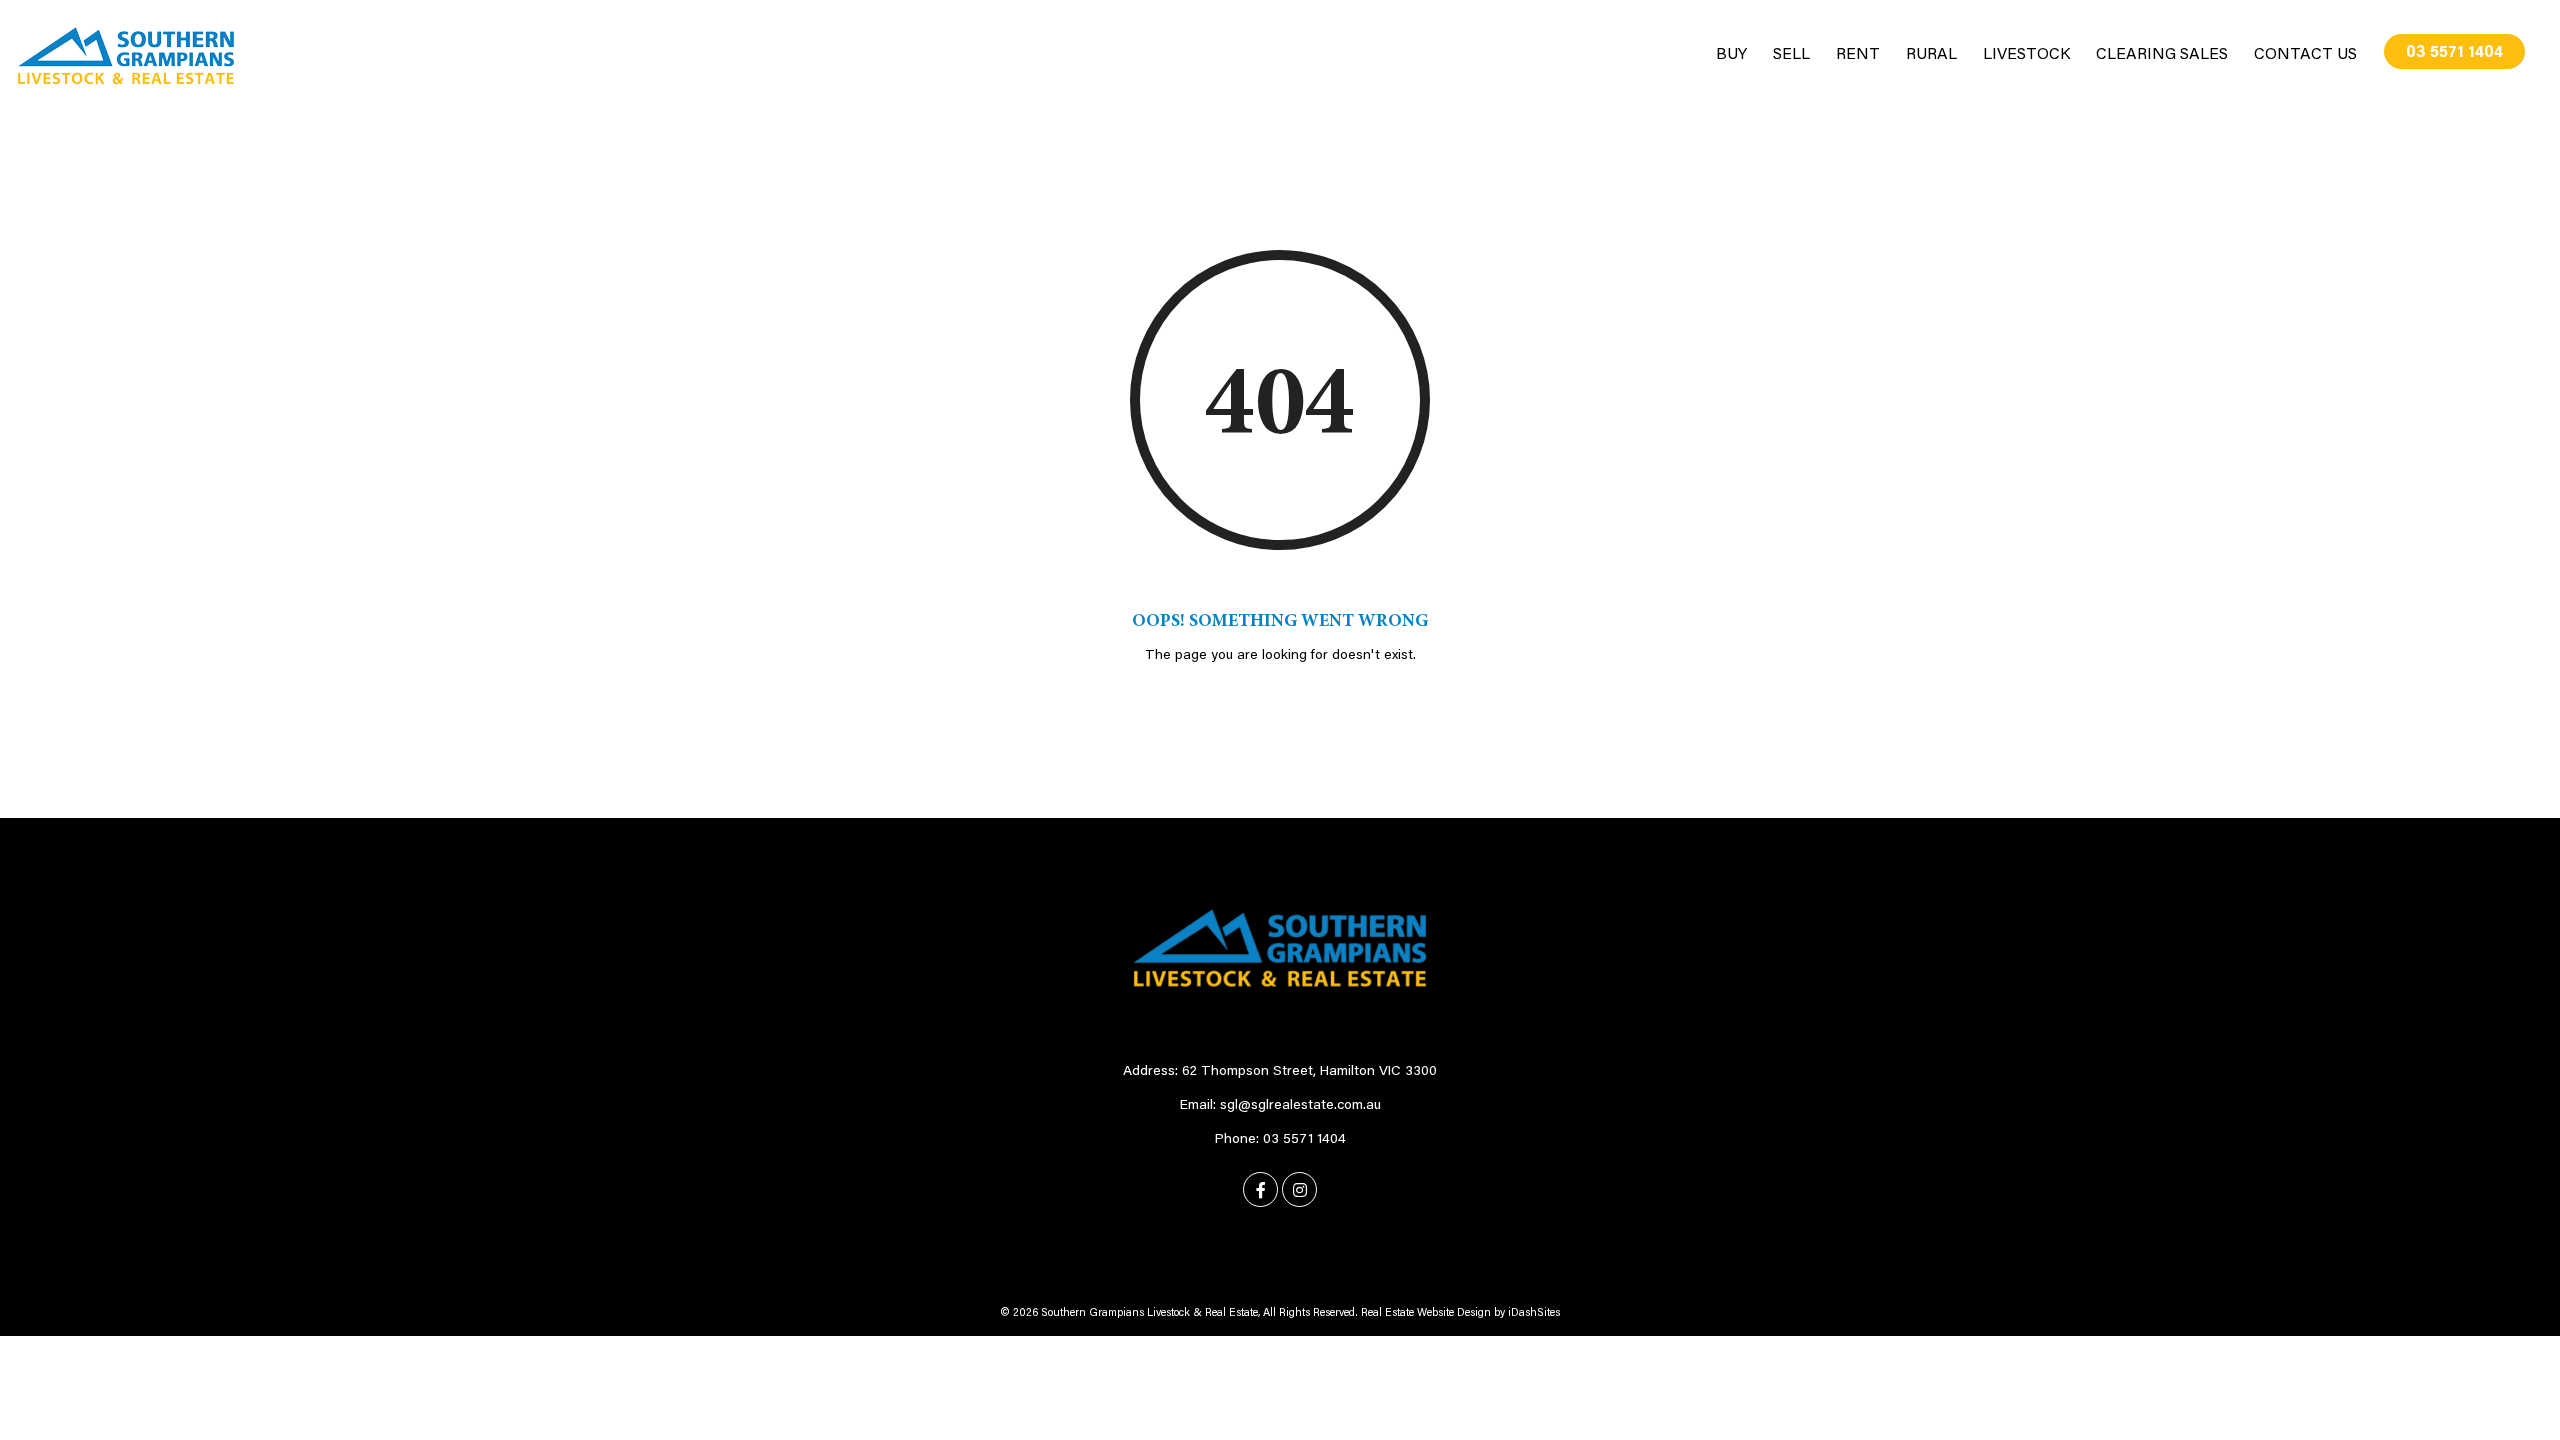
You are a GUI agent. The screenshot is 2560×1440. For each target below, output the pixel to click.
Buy (1731, 55)
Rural (1931, 55)
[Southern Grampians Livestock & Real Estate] (126, 56)
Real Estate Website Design (1426, 1313)
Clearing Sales (2162, 55)
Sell (1791, 55)
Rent (1858, 55)
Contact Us (2305, 55)
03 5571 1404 (2454, 53)
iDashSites (1534, 1313)
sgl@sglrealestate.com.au (1300, 1106)
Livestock (2026, 55)
